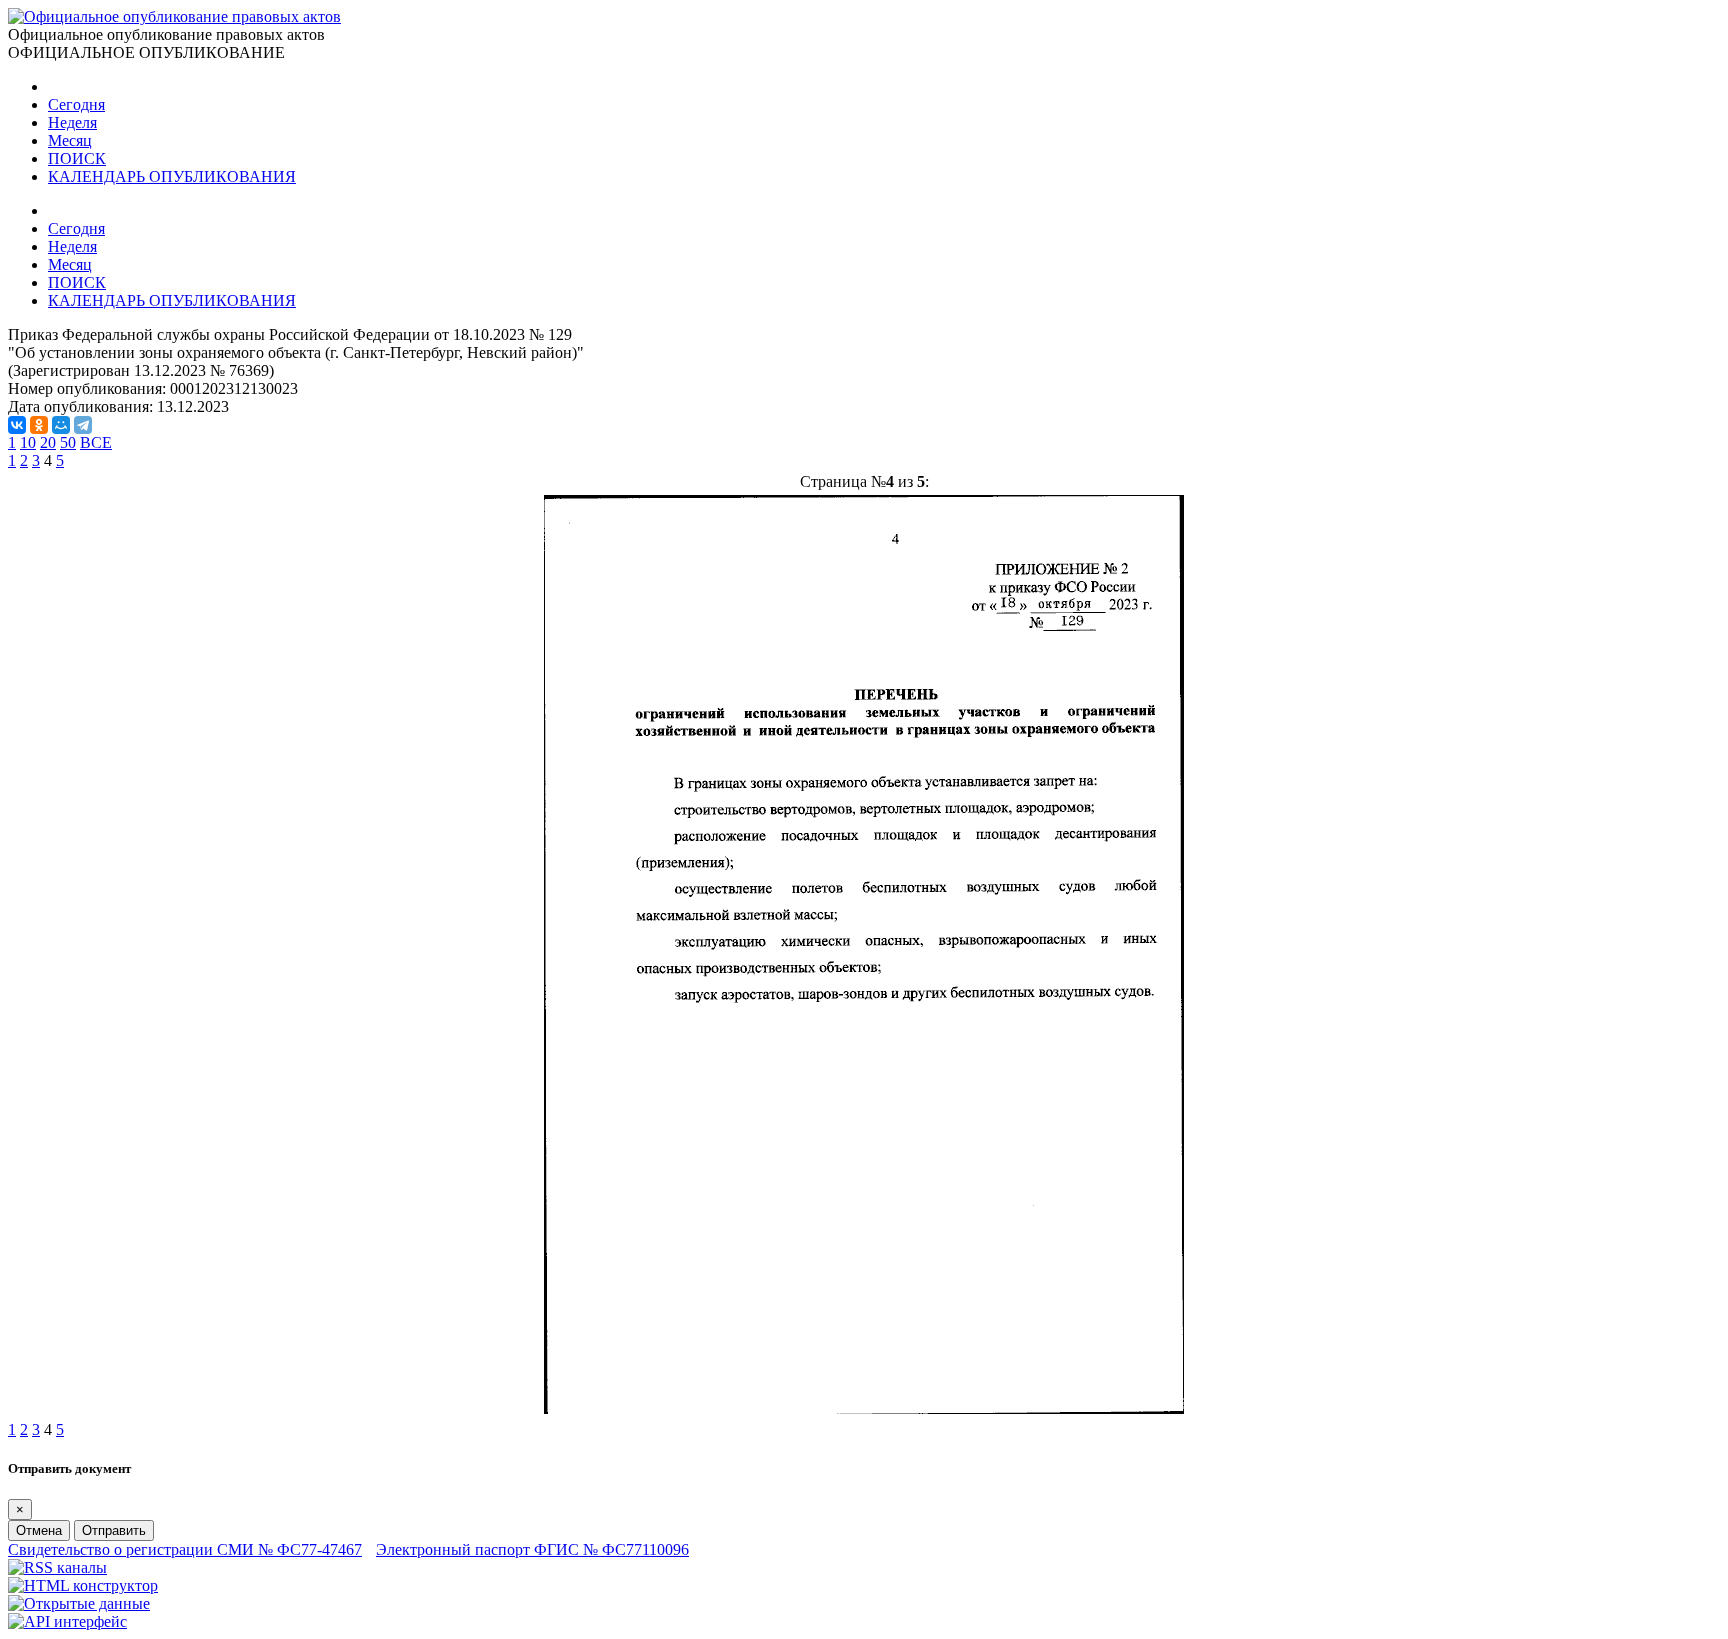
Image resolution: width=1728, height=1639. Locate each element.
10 (28, 442)
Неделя (72, 122)
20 (48, 442)
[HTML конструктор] (83, 1585)
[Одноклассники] (39, 425)
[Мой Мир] (61, 425)
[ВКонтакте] (17, 425)
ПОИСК (77, 158)
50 (68, 442)
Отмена (39, 1530)
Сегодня (76, 104)
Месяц (70, 140)
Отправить (114, 1530)
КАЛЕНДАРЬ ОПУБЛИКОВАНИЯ (172, 176)
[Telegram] (83, 425)
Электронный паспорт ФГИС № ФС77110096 (532, 1549)
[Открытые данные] (79, 1603)
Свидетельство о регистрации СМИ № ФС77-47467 (185, 1549)
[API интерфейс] (67, 1621)
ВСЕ (96, 442)
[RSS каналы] (57, 1567)
